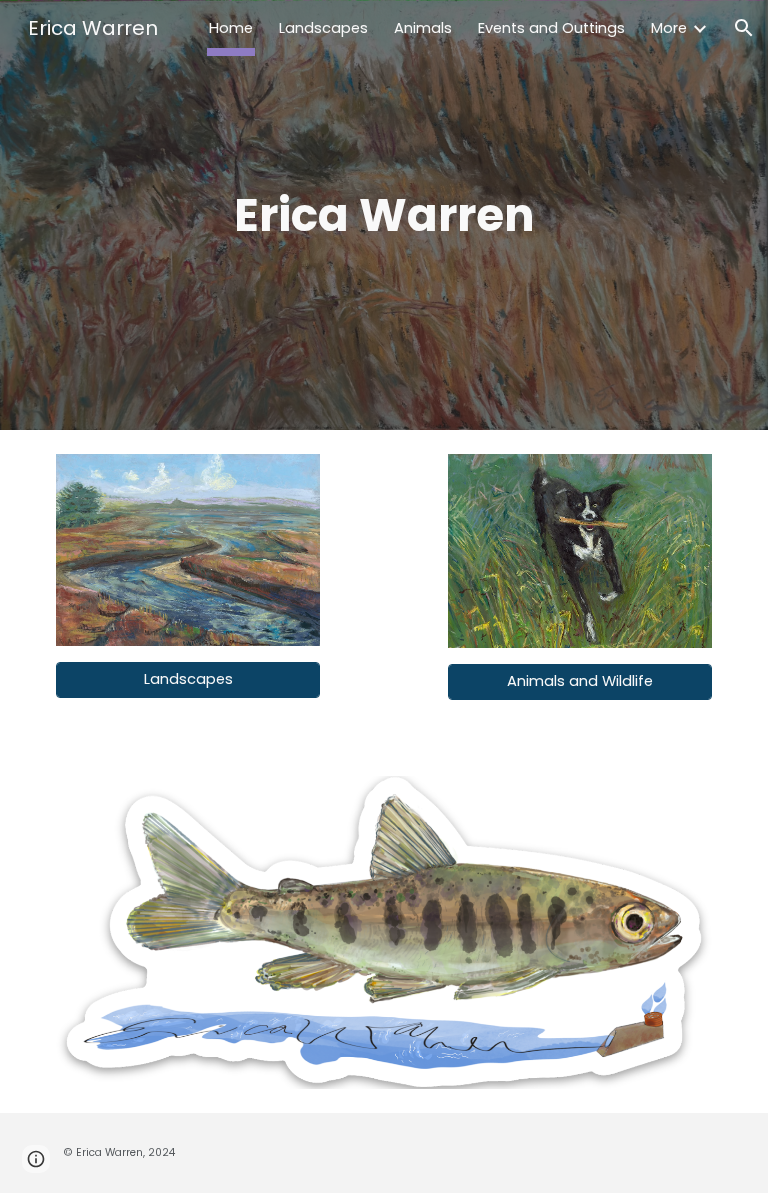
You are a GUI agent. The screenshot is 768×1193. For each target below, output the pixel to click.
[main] (383, 215)
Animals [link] (423, 28)
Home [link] (231, 28)
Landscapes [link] (323, 28)
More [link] (669, 28)
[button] (744, 28)
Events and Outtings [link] (551, 28)
